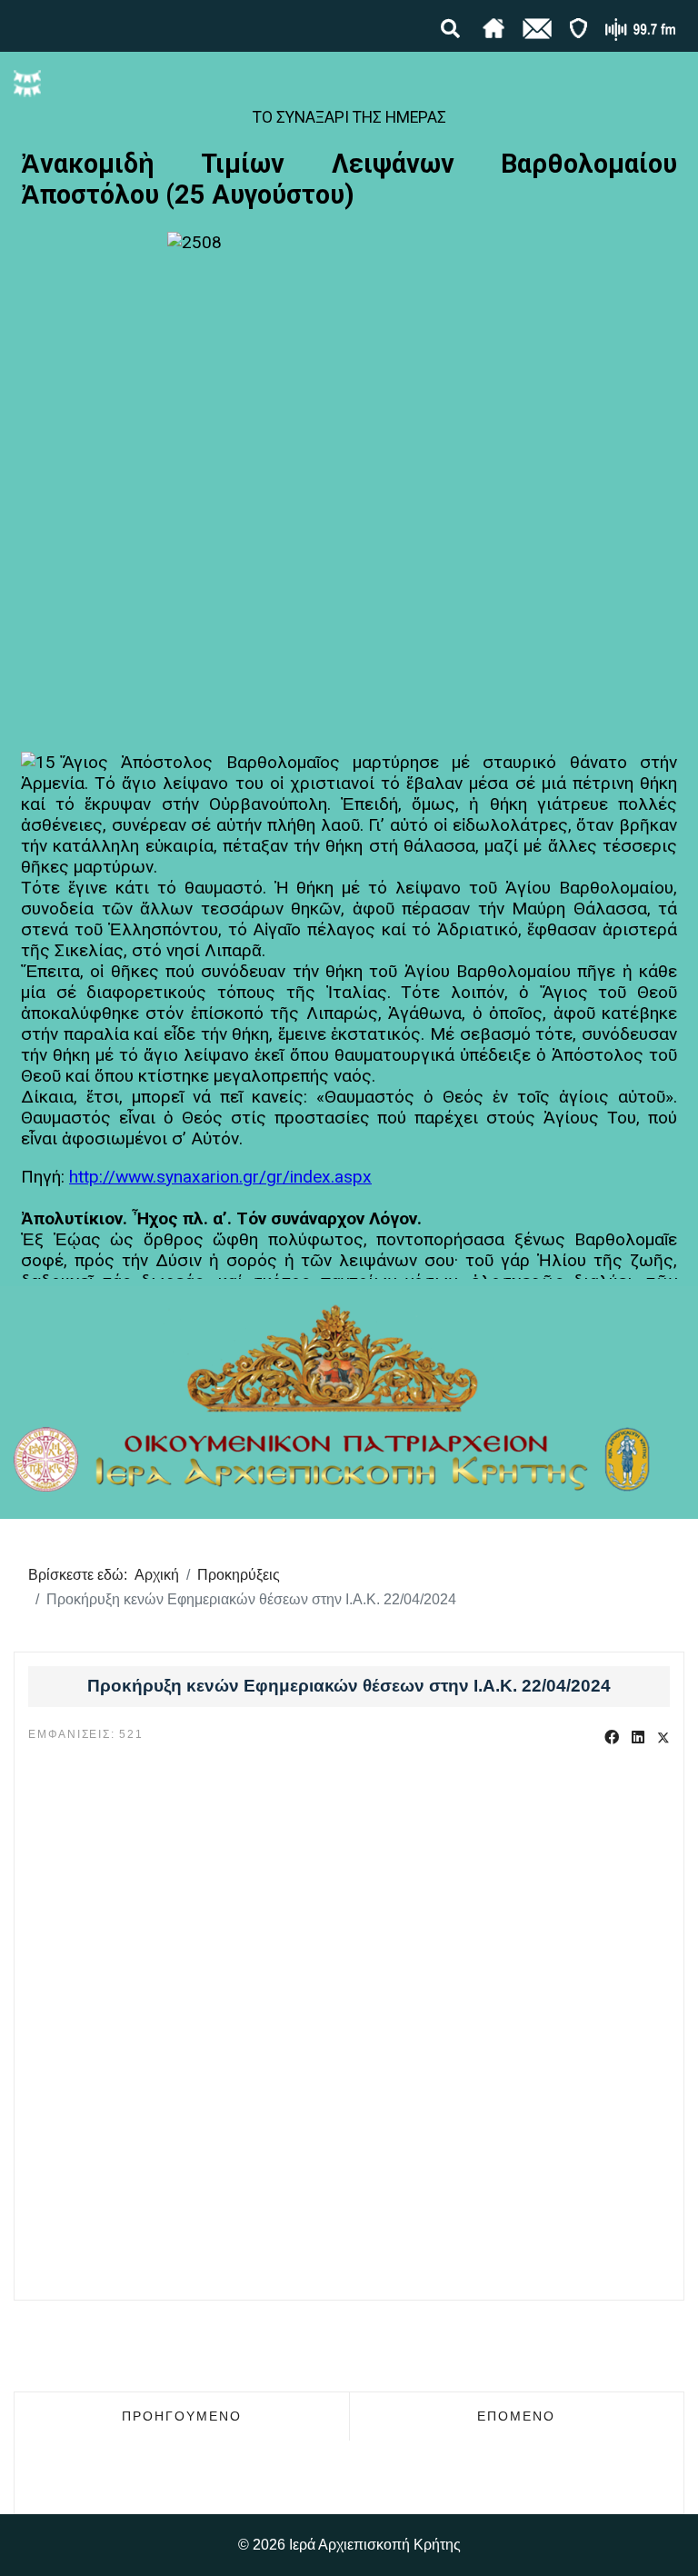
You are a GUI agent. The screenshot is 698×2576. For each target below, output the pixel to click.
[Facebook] (612, 1737)
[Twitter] (663, 1737)
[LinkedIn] (638, 1737)
